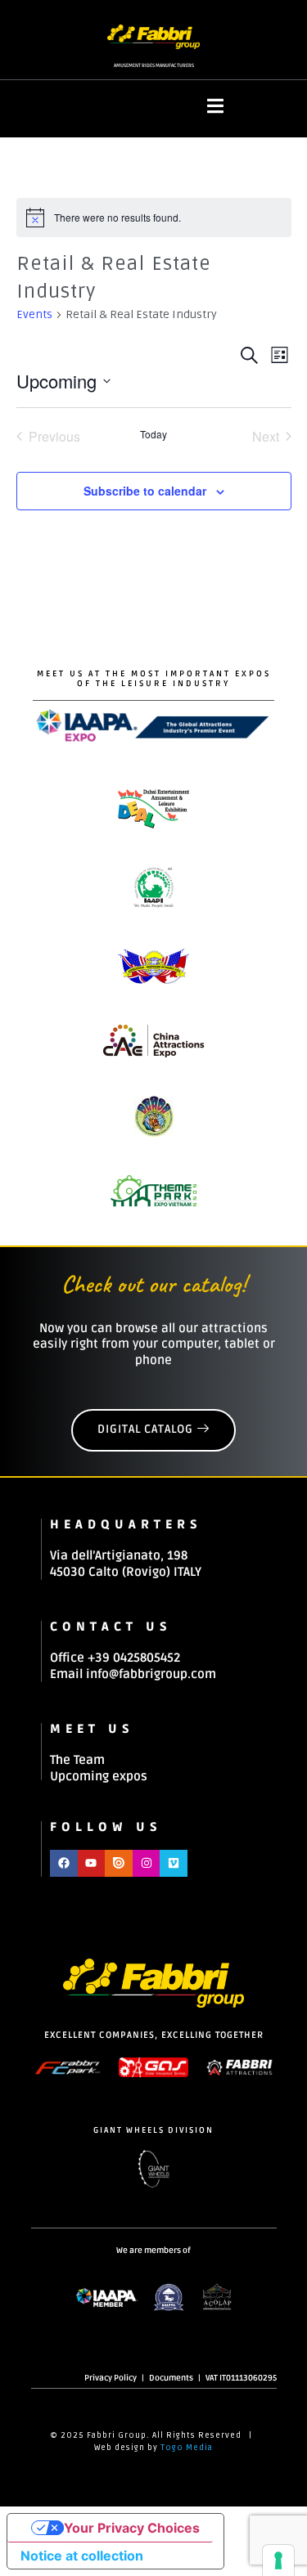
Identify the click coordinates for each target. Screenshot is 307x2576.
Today (153, 434)
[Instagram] (147, 1864)
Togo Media (187, 2448)
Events (34, 314)
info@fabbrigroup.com (151, 1674)
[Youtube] (92, 1864)
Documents (171, 2378)
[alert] (154, 218)
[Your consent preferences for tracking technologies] (278, 2560)
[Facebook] (64, 1864)
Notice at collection (82, 2556)
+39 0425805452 (134, 1658)
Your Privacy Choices (132, 2528)
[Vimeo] (174, 1864)
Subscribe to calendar (145, 491)
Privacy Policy (111, 2378)
